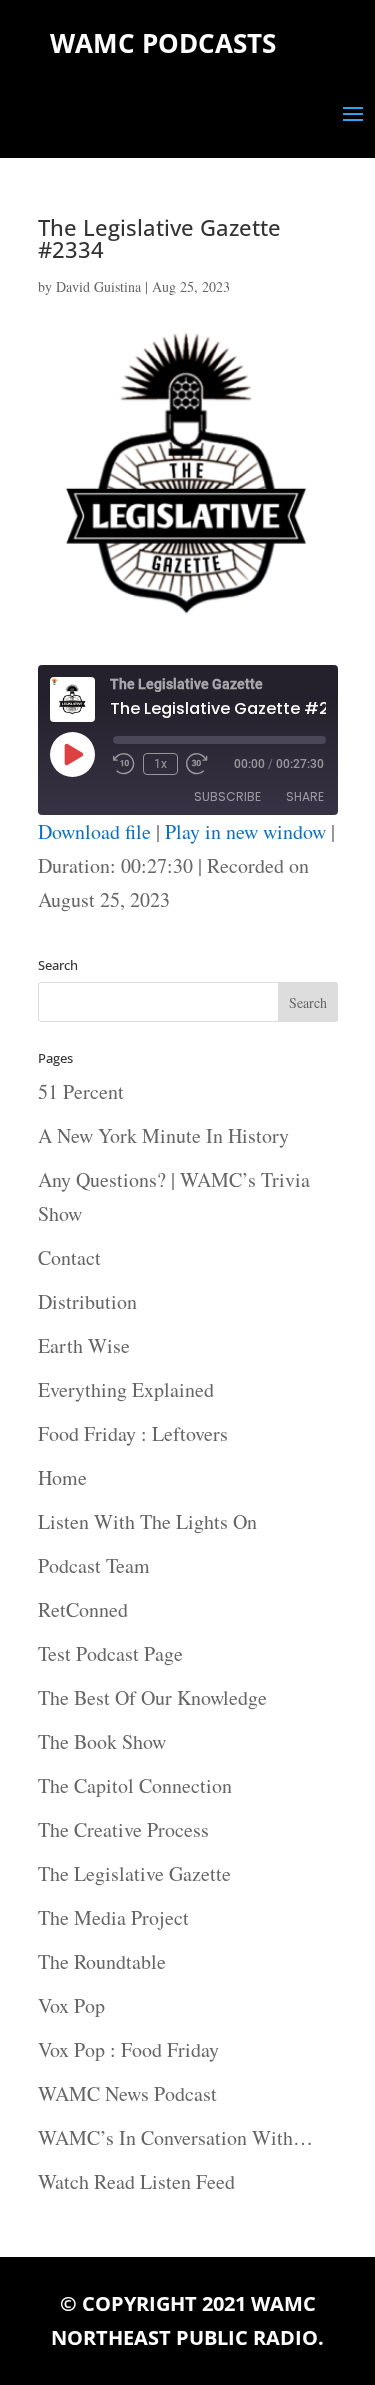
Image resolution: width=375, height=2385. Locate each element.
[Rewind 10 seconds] (124, 764)
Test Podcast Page (110, 1653)
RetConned (83, 1609)
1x (160, 764)
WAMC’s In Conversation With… (175, 2137)
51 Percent (81, 1091)
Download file (94, 831)
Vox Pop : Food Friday (128, 2049)
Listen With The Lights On (147, 1521)
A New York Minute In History (163, 1135)
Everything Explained (126, 1389)
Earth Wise (84, 1345)
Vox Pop (71, 2005)
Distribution (87, 1301)
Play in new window (245, 831)
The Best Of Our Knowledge (152, 1697)
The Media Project (113, 1917)
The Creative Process (123, 1829)
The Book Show (102, 1741)
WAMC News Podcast (127, 2093)
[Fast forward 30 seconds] (197, 764)
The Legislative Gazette (134, 1873)
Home (62, 1477)
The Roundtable (102, 1961)
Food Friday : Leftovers (133, 1433)
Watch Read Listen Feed (136, 2181)
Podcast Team (94, 1565)
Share (305, 796)
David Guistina (98, 286)
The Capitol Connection (135, 1785)
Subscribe (227, 796)
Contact (69, 1257)
